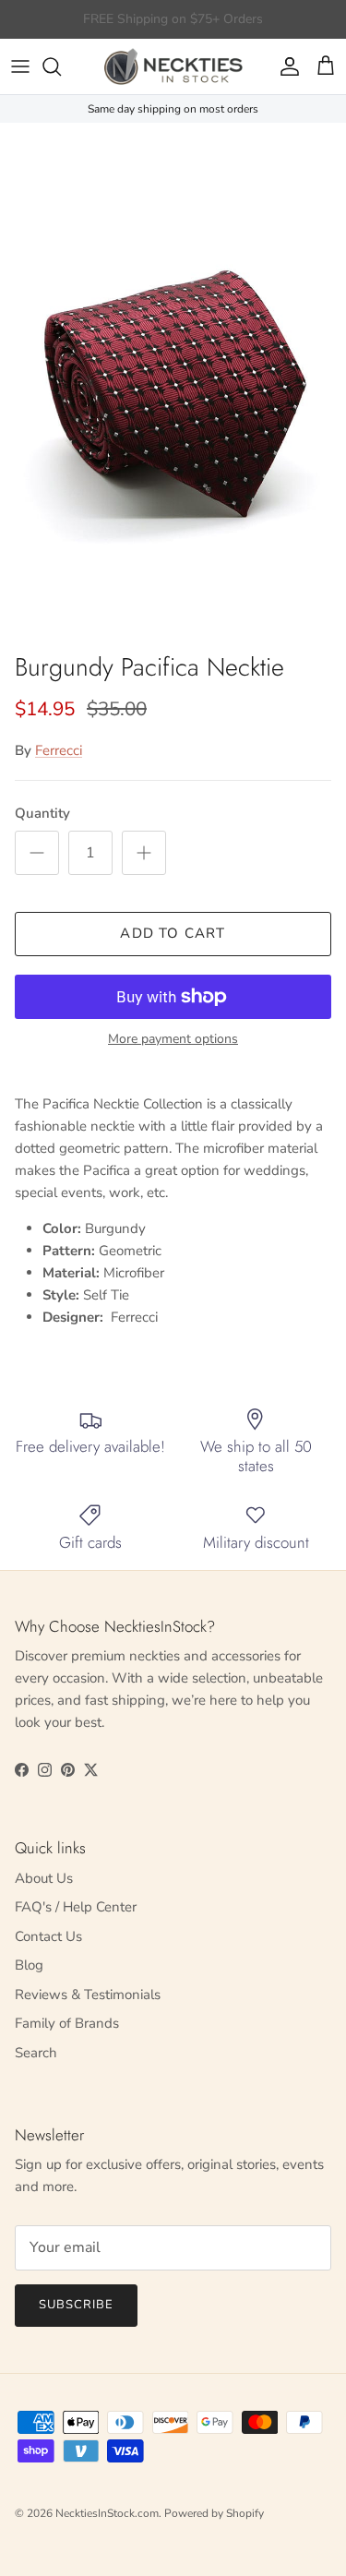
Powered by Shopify (214, 2513)
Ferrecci (59, 750)
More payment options (173, 1040)
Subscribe (76, 2305)
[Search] (61, 66)
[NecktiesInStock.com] (173, 66)
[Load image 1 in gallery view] (173, 383)
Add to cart (173, 933)
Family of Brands (67, 2023)
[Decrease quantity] (37, 853)
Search (36, 2053)
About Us (44, 1878)
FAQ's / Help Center (76, 1907)
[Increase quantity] (144, 853)
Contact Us (48, 1936)
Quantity (42, 813)
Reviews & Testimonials (88, 1995)
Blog (29, 1965)
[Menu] (20, 66)
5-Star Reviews (209, 26)
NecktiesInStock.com (107, 2513)
